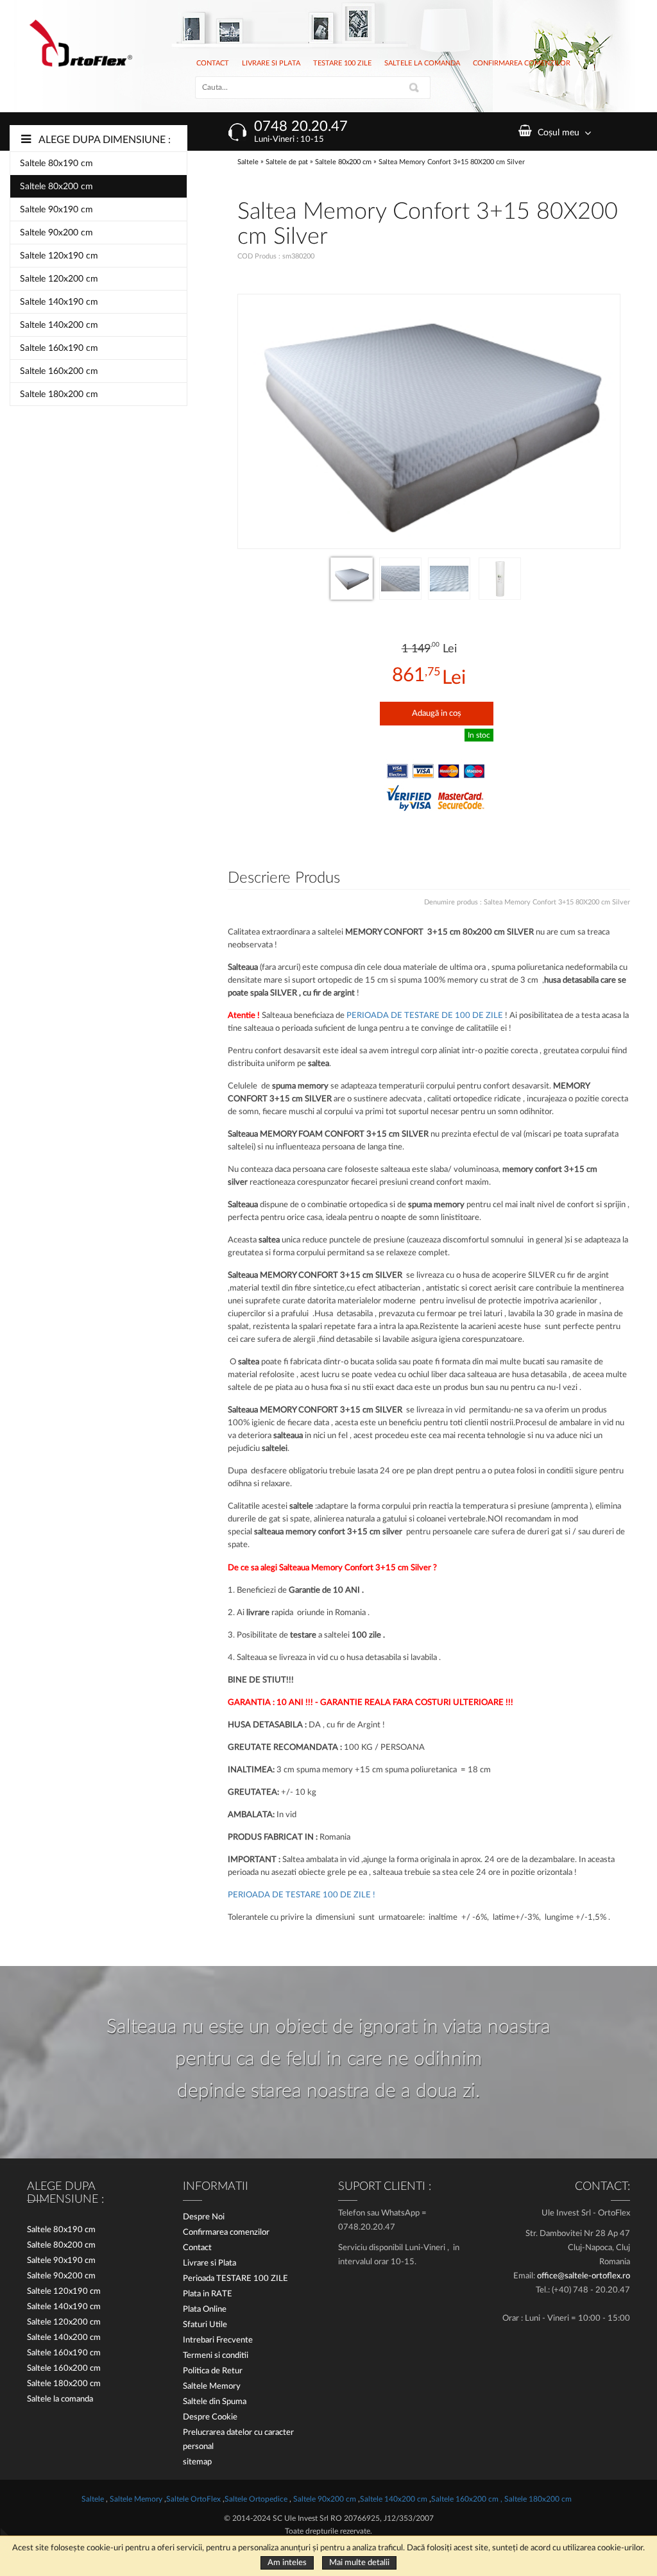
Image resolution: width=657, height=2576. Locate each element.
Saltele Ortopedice (256, 2499)
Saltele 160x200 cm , (467, 2499)
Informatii (216, 2187)
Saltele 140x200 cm (59, 325)
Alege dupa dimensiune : (105, 140)
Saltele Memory (137, 2499)
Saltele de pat (287, 162)
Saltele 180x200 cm (59, 394)
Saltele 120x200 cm (59, 279)
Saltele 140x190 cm (59, 302)
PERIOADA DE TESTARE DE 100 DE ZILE (426, 1016)
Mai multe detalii (359, 2563)
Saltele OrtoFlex (194, 2499)
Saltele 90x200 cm (56, 233)
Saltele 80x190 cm (56, 164)
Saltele (249, 162)
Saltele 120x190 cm (59, 256)
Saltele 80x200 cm (56, 187)
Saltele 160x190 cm (59, 348)
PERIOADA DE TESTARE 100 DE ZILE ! (302, 1895)
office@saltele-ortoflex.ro (584, 2276)
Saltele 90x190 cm (56, 210)
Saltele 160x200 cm (59, 371)
